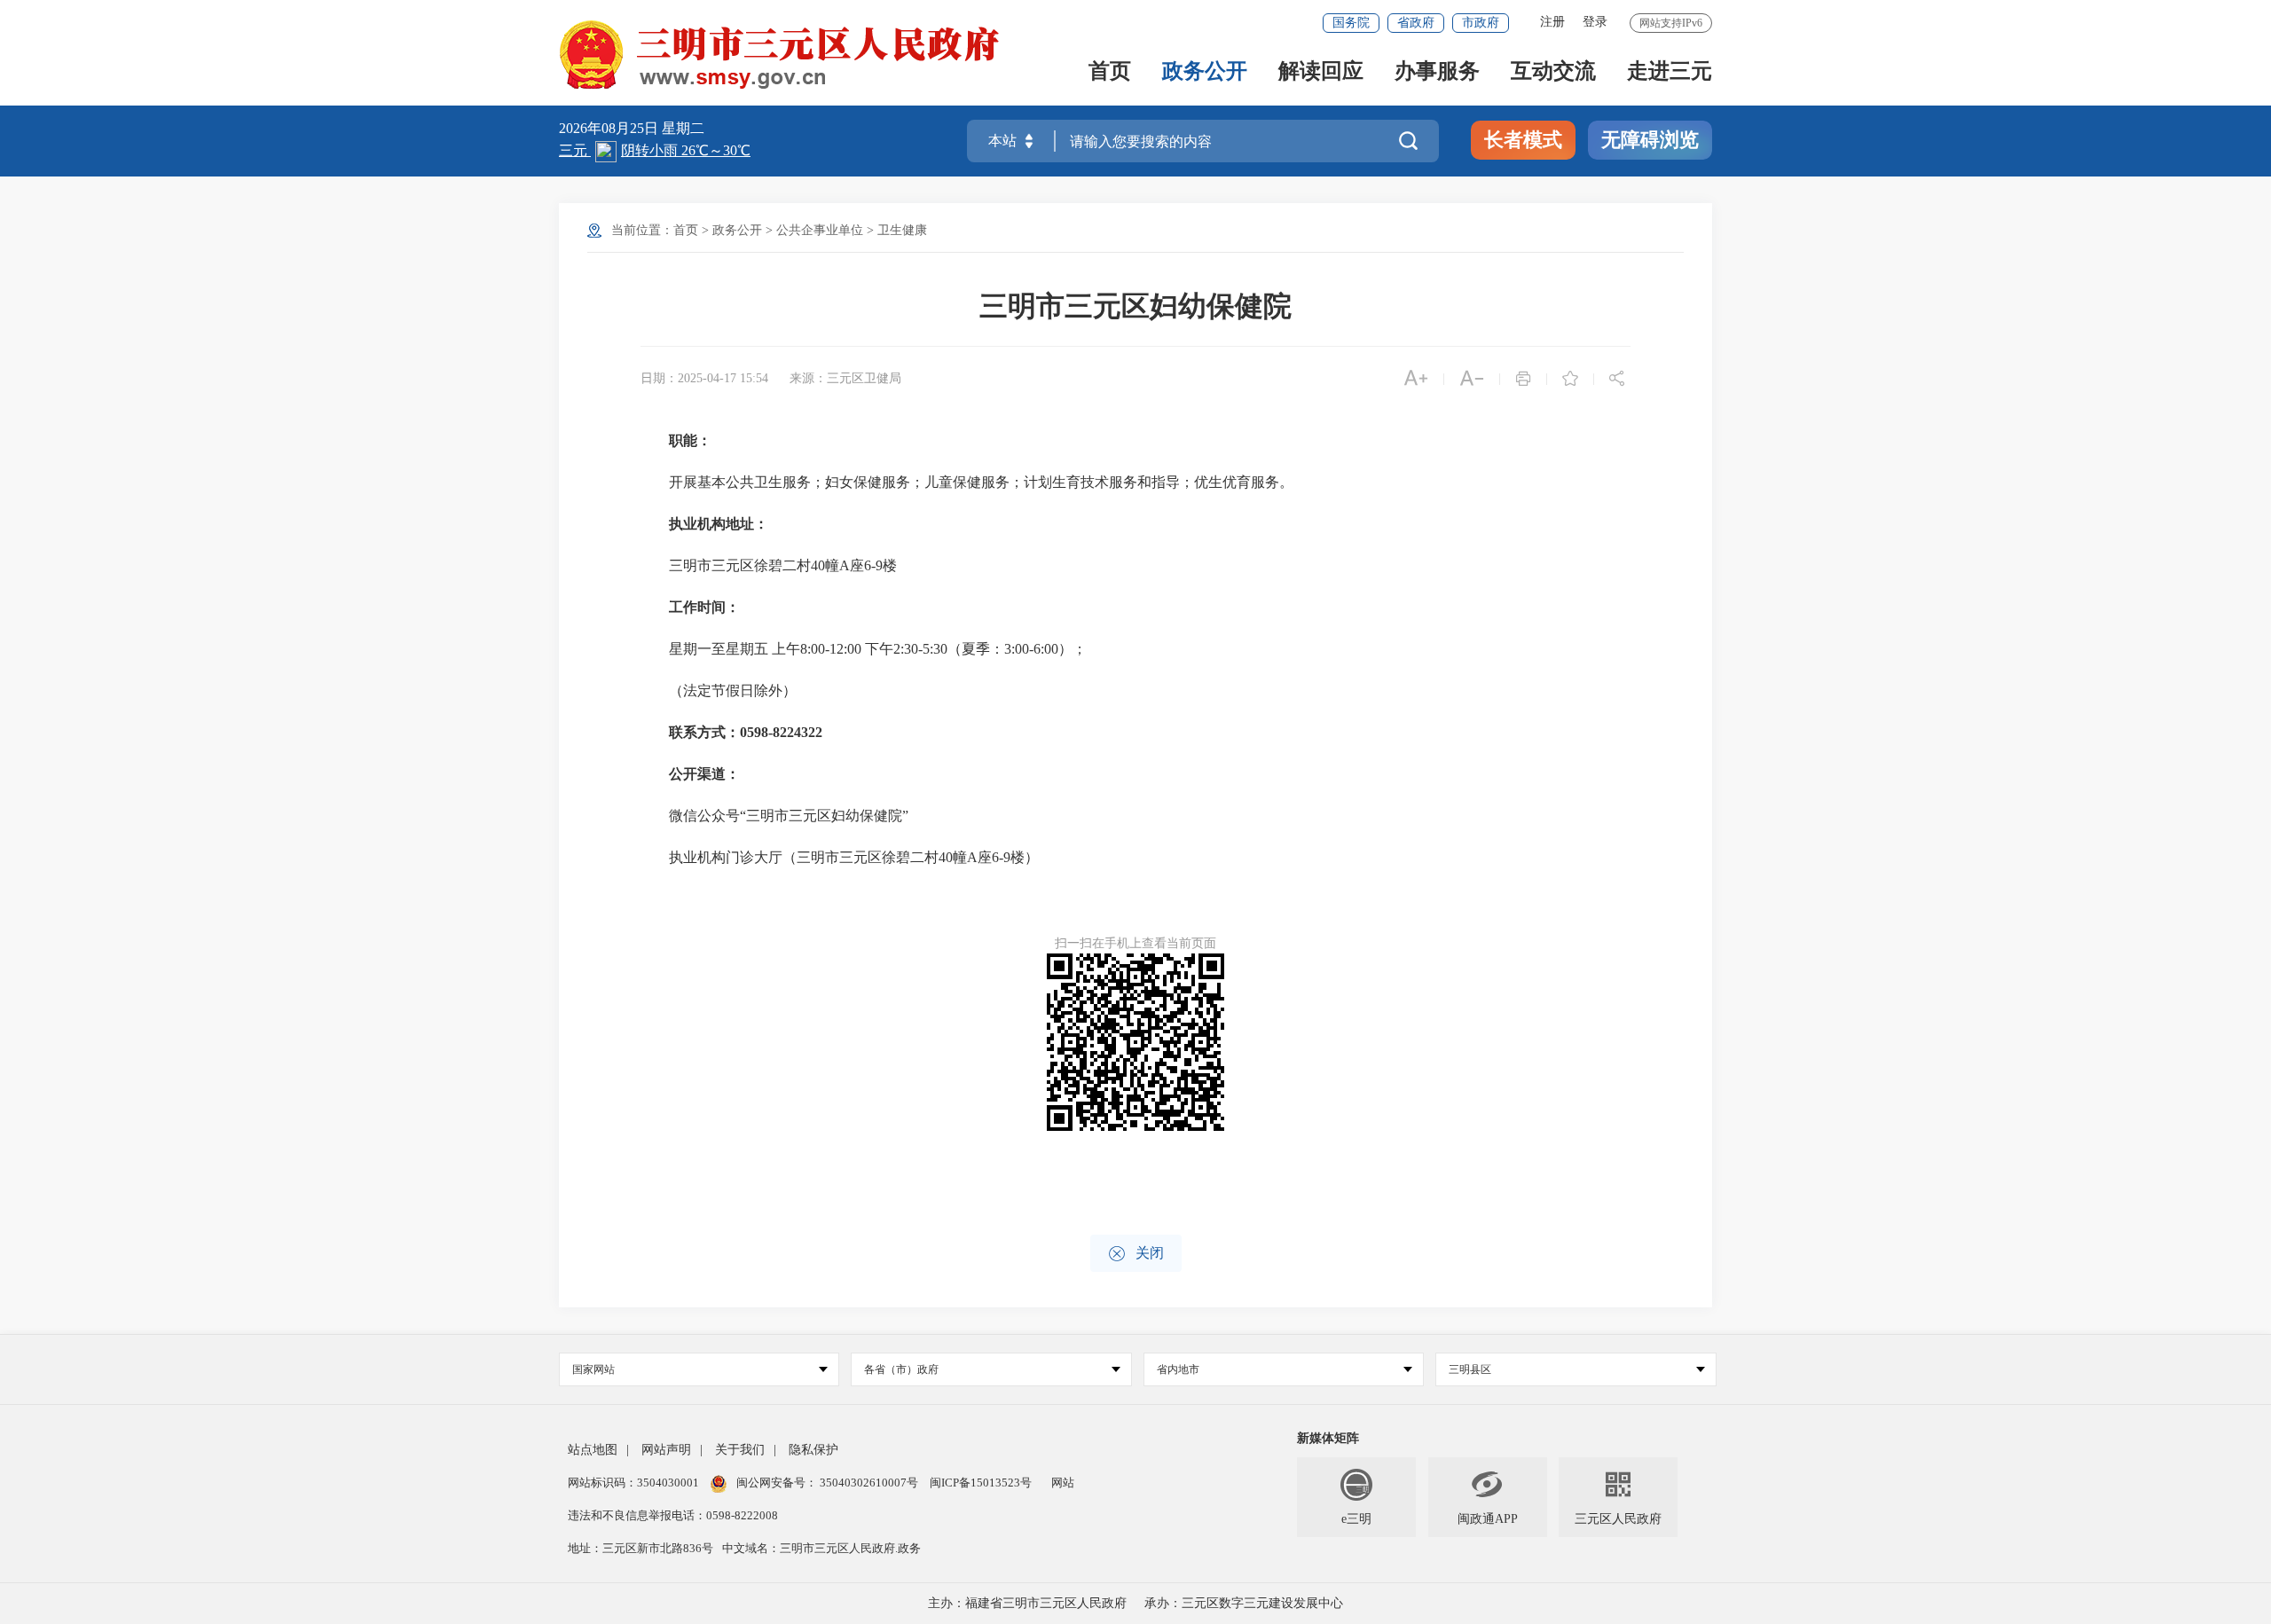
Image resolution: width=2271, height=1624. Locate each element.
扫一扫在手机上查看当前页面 (1135, 943)
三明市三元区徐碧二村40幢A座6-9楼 (769, 565)
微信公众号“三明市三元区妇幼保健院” (774, 816)
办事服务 (1437, 72)
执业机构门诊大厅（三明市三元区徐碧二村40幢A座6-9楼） (840, 857)
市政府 (1481, 23)
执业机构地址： (719, 524)
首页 (1110, 72)
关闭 (1136, 1254)
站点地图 (593, 1450)
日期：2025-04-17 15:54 (704, 378)
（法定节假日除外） (719, 690)
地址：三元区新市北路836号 (640, 1548)
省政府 (1416, 23)
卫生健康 (902, 230)
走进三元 (1670, 72)
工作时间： (704, 607)
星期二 (683, 128)
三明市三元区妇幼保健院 (1135, 306)
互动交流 (1553, 72)
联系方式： (704, 732)
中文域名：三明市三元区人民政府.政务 (821, 1548)
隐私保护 (813, 1450)
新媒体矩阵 (1328, 1438)
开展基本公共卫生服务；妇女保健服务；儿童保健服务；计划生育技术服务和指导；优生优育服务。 (967, 482)
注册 (1552, 22)
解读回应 (1321, 72)
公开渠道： (704, 774)
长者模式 (1523, 140)
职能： (690, 440)
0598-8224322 (781, 732)
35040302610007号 (869, 1483)
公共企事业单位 (820, 230)
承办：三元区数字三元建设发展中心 (1244, 1603)
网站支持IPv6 (1671, 23)
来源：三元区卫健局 (845, 378)
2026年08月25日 (610, 128)
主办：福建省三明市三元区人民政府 (1027, 1603)
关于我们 (740, 1450)
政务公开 (1205, 72)
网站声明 (666, 1450)
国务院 (1351, 23)
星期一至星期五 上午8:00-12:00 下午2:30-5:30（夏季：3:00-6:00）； (864, 649)
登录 (1595, 22)
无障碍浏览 (1650, 140)
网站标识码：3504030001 (635, 1483)
